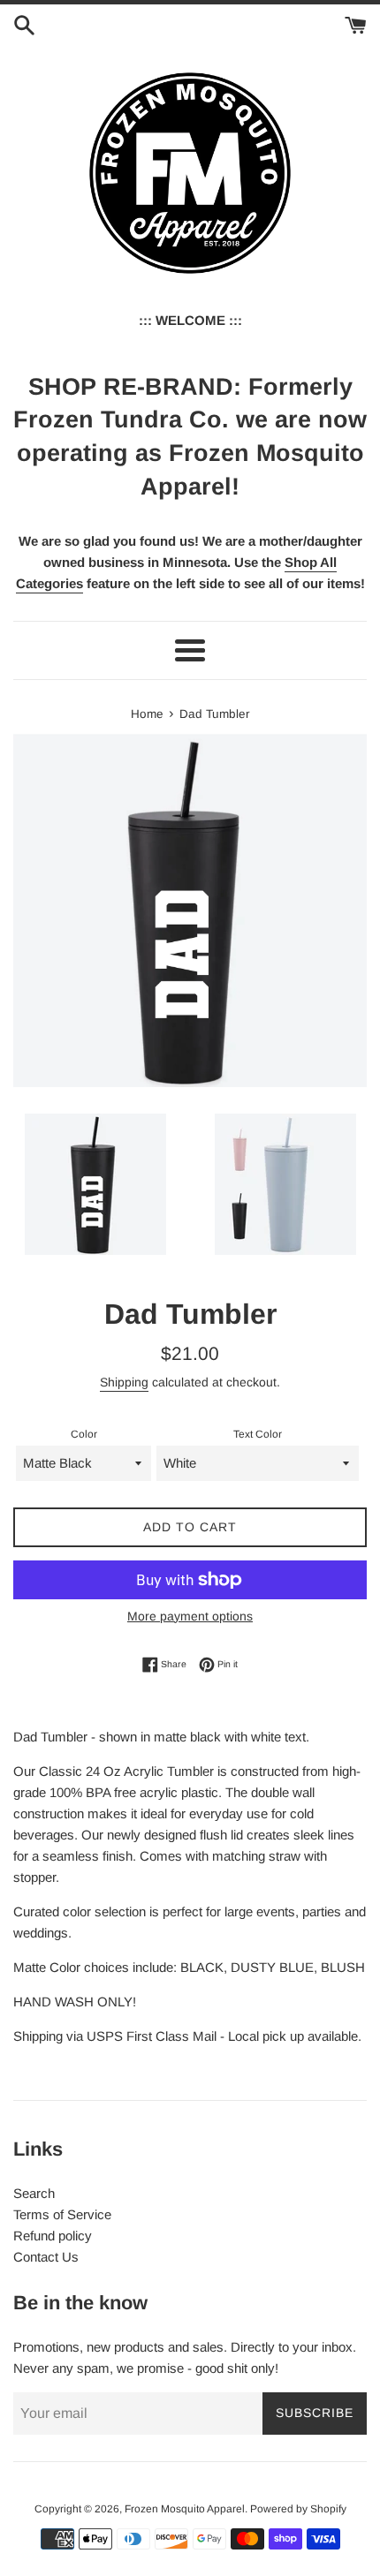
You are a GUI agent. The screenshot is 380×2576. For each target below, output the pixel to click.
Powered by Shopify (298, 2509)
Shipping (124, 1382)
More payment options (190, 1616)
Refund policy (53, 2236)
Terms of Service (62, 2214)
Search (34, 2193)
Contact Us (46, 2257)
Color (84, 1434)
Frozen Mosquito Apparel (185, 2509)
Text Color (258, 1434)
